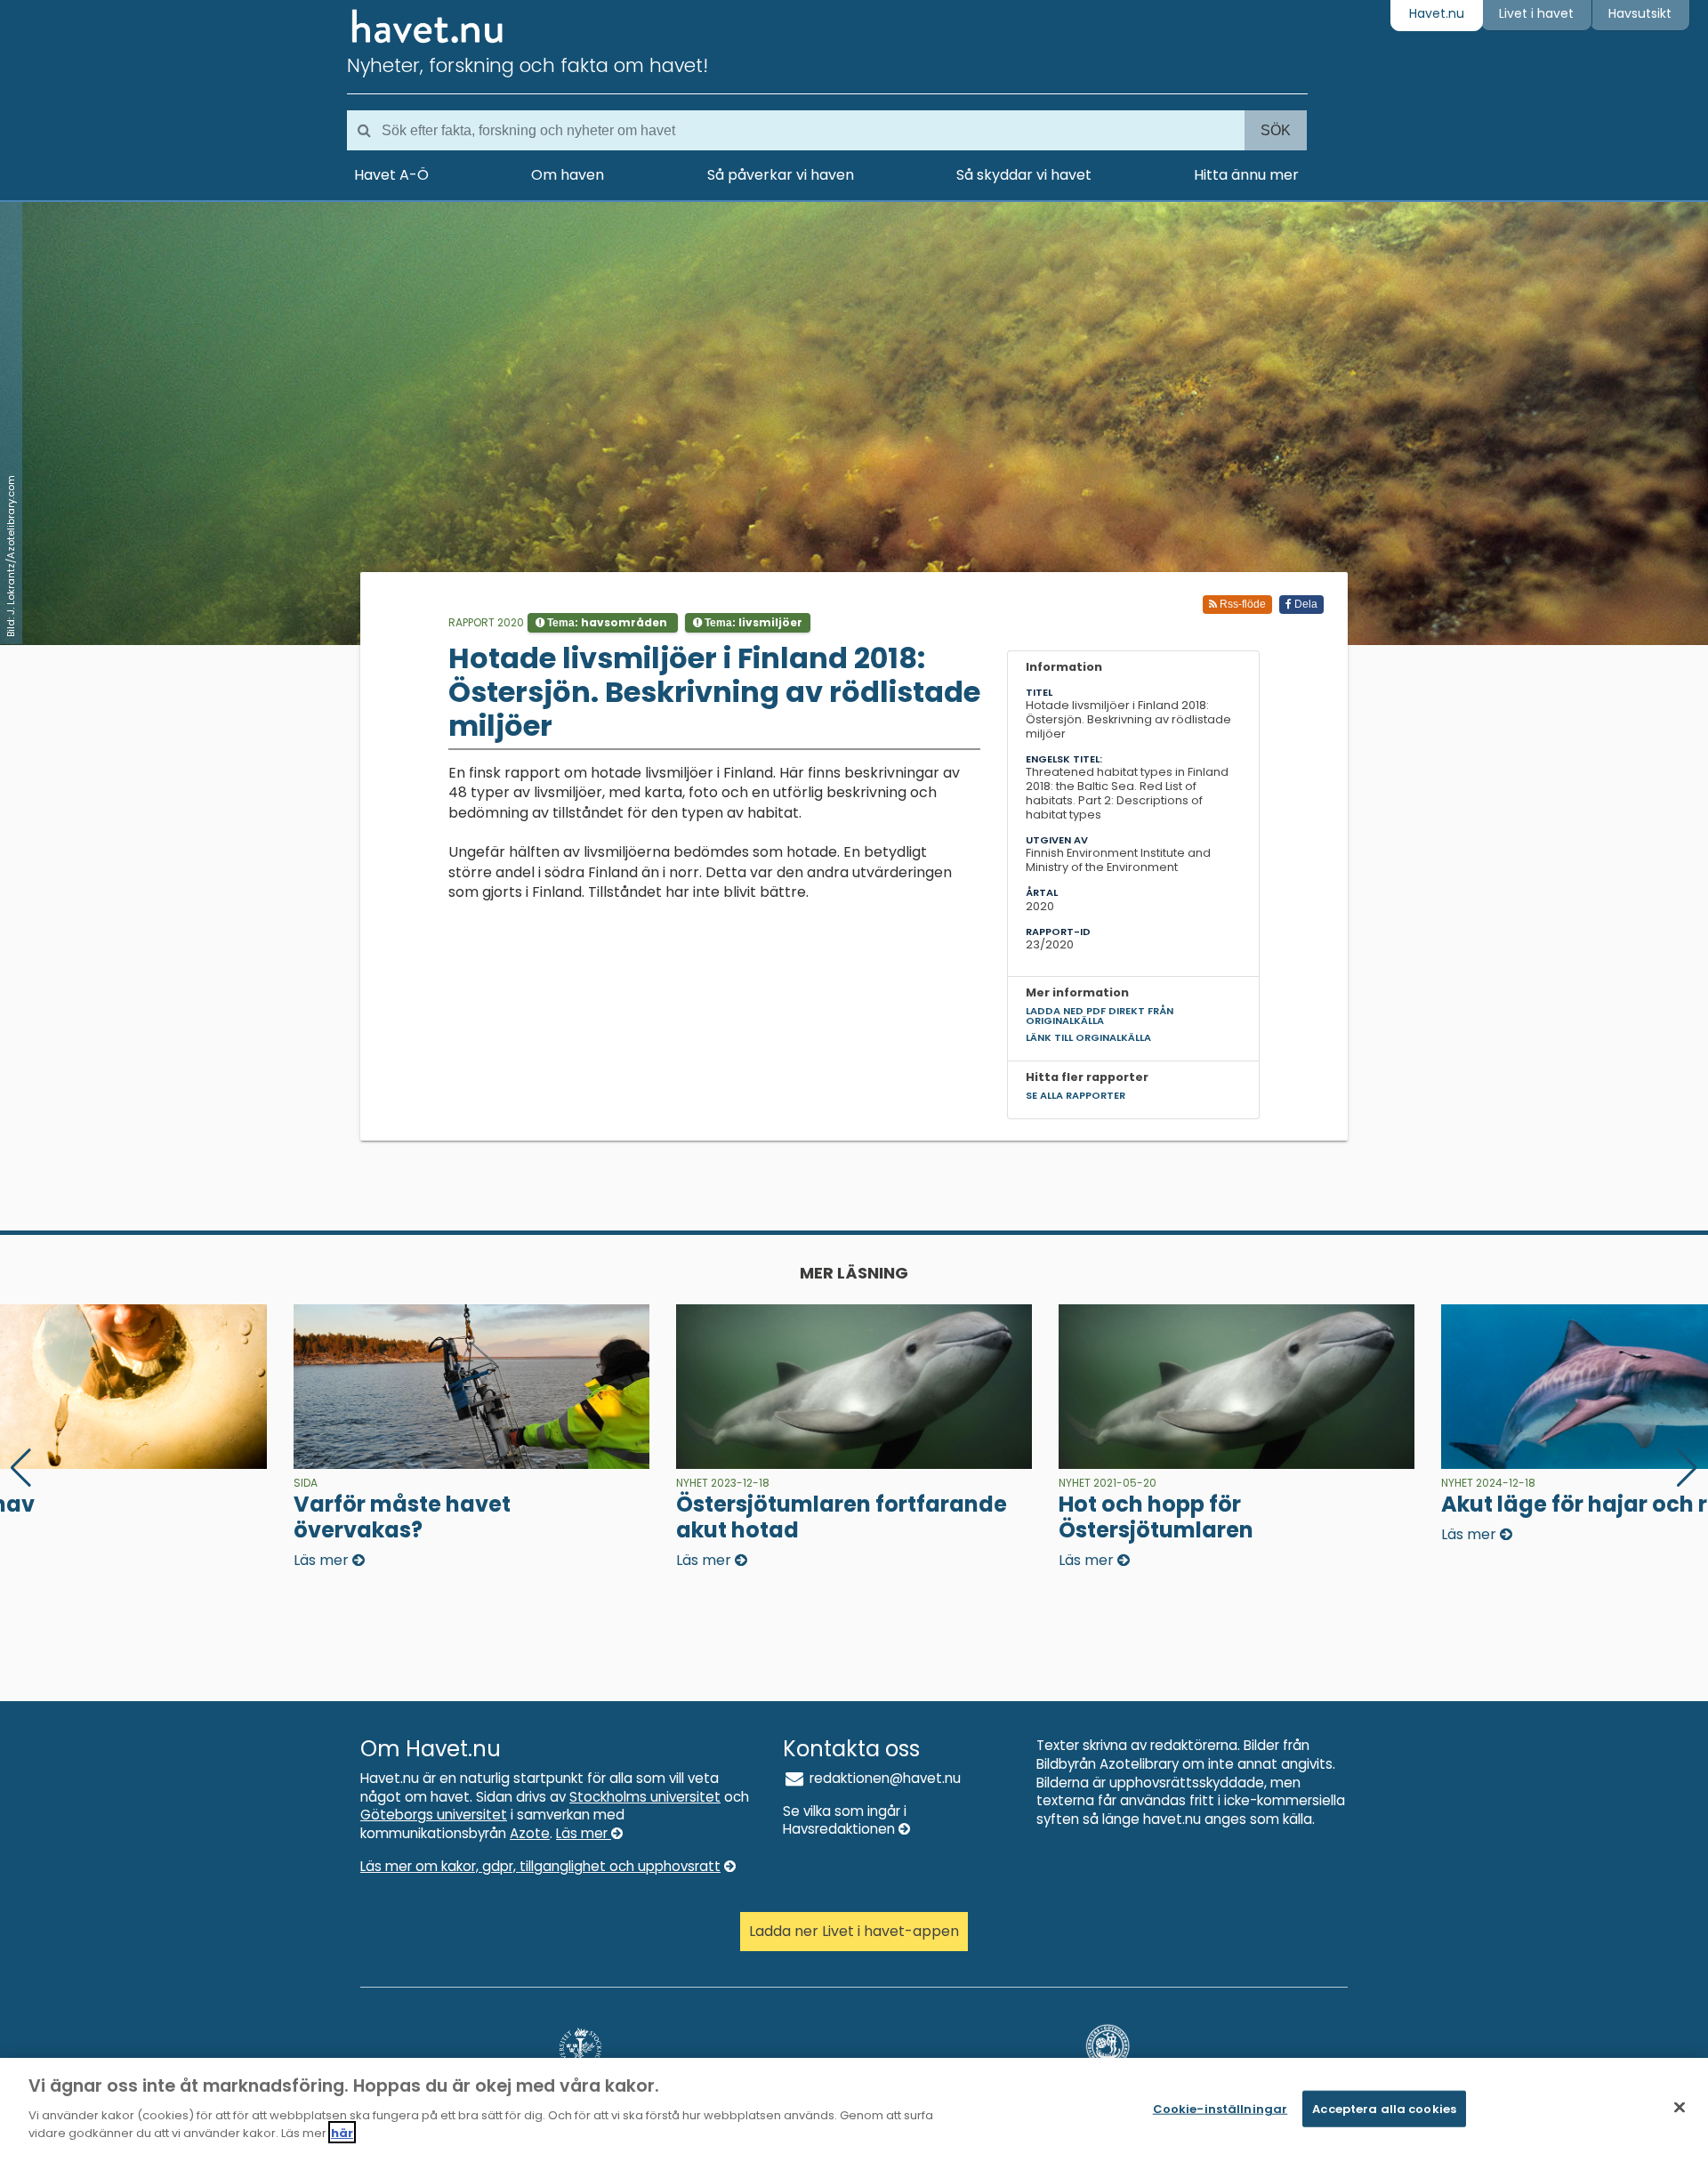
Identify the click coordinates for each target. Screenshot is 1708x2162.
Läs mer (584, 1833)
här (342, 2132)
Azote (530, 1833)
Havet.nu (1437, 13)
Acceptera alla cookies (1384, 2108)
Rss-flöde (1241, 604)
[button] (1687, 1468)
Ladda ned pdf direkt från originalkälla (1100, 1016)
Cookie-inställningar (1221, 2108)
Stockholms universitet (645, 1797)
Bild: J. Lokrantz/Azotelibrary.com (11, 556)
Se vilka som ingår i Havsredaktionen (845, 1820)
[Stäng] (1680, 2107)
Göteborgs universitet (434, 1815)
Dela (1305, 604)
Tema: (606, 622)
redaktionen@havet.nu (883, 1778)
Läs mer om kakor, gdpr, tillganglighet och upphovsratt (540, 1866)
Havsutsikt (1640, 13)
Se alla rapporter (1076, 1095)
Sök (1276, 130)
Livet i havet (1536, 13)
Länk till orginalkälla (1088, 1037)
